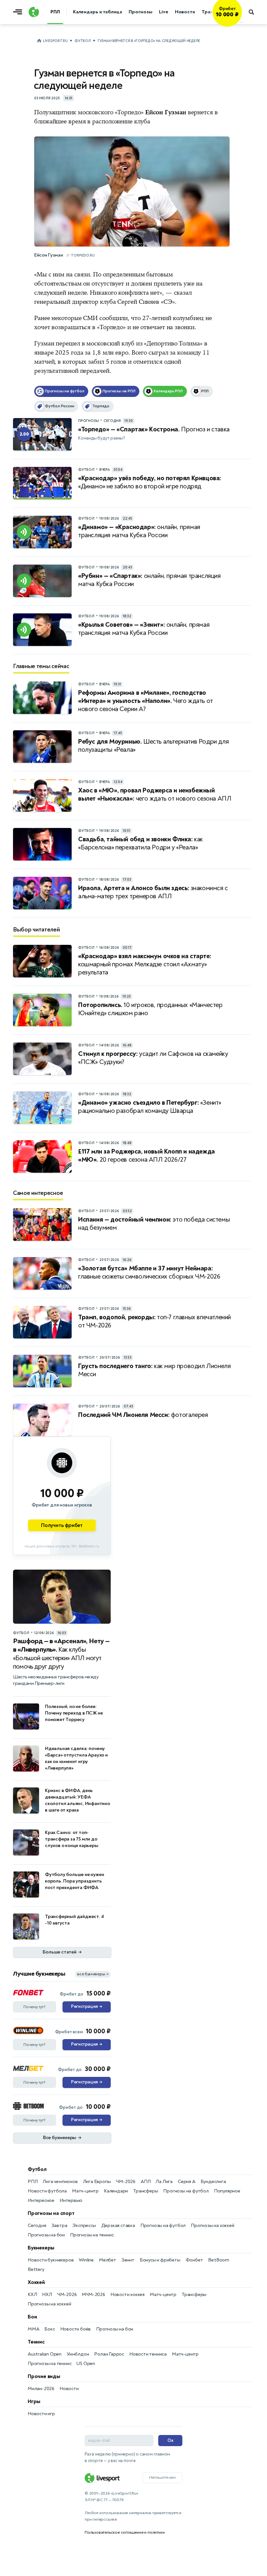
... (242, 22)
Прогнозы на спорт (51, 2213)
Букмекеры (41, 2248)
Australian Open (45, 2354)
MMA (33, 2329)
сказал (183, 293)
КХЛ (32, 2295)
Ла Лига (164, 2182)
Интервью (71, 2200)
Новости (69, 2389)
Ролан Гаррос (109, 2354)
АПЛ (146, 2182)
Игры (34, 2401)
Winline (86, 2260)
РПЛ (33, 2182)
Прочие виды (44, 2376)
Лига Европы (97, 2182)
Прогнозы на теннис (92, 2235)
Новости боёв (76, 2329)
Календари (116, 2191)
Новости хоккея (127, 2295)
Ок (170, 2440)
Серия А (187, 2182)
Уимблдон (78, 2354)
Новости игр (41, 2414)
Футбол (83, 41)
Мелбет (108, 2260)
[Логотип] (34, 12)
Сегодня (37, 2226)
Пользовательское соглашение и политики (125, 2532)
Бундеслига (213, 2182)
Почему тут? (35, 2007)
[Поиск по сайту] (254, 12)
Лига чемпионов (60, 2182)
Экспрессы (84, 2226)
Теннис (36, 2342)
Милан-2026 (41, 2389)
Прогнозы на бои (46, 2235)
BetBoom (219, 2260)
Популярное (227, 2191)
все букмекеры (93, 1974)
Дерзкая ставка (118, 2226)
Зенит (128, 2260)
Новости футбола (47, 2191)
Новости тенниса (148, 2354)
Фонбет (194, 2260)
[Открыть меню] (19, 12)
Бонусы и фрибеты (160, 2260)
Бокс (49, 2329)
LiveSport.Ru (55, 41)
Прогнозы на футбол (186, 2191)
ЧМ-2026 (126, 2182)
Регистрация (86, 2007)
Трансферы (146, 2191)
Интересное (41, 2200)
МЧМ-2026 (93, 2295)
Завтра (59, 2226)
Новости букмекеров (51, 2260)
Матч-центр (85, 2191)
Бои (32, 2317)
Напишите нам (162, 2477)
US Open (86, 2364)
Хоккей (36, 2282)
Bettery (36, 2269)
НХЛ (47, 2295)
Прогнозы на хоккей (212, 2226)
